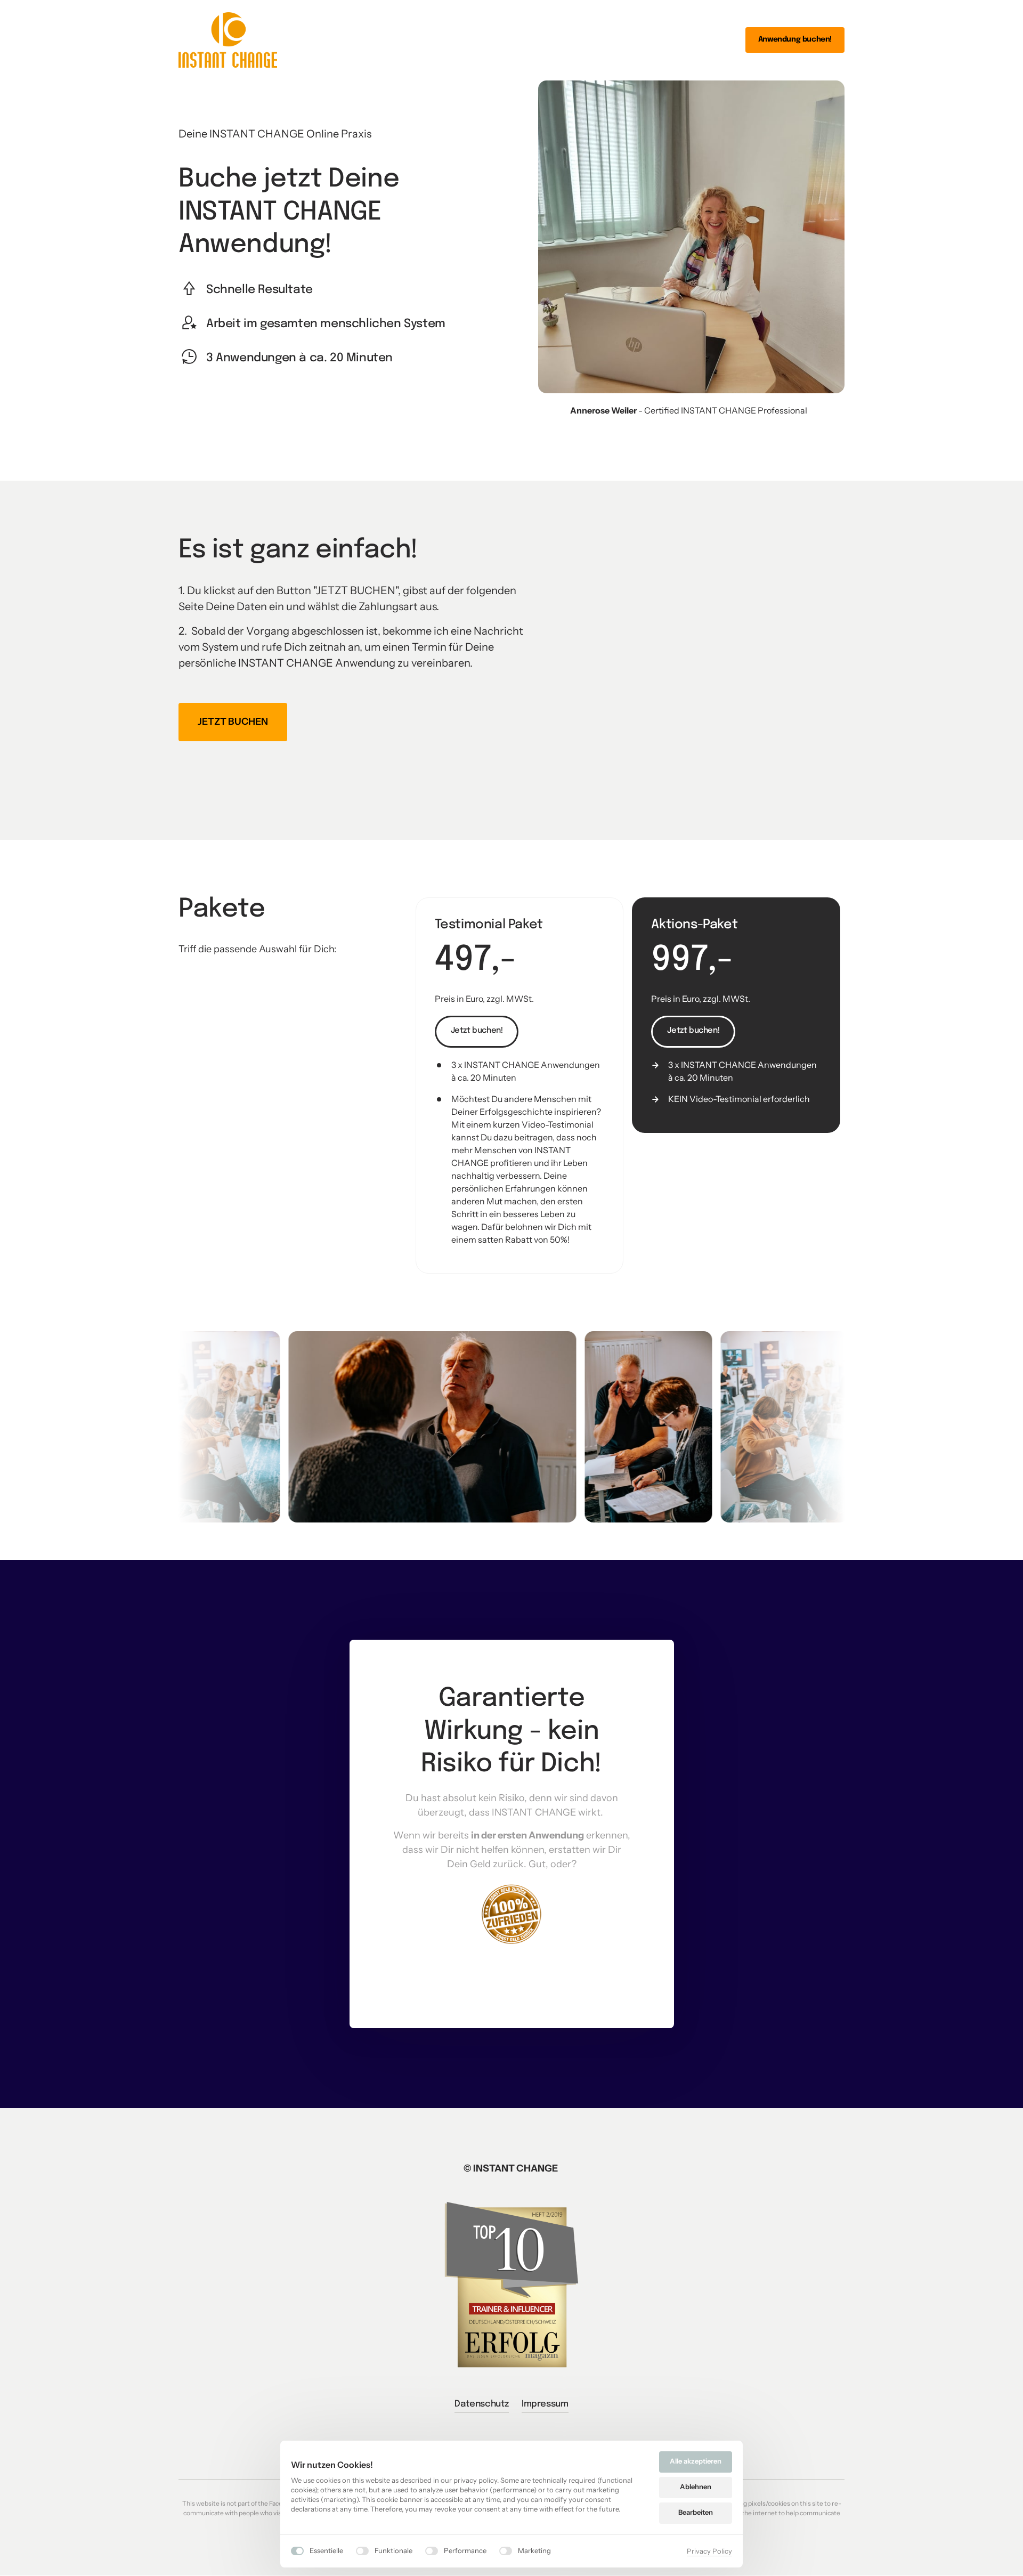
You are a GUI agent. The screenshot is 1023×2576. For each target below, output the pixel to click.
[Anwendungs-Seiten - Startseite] (228, 40)
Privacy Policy (709, 2552)
